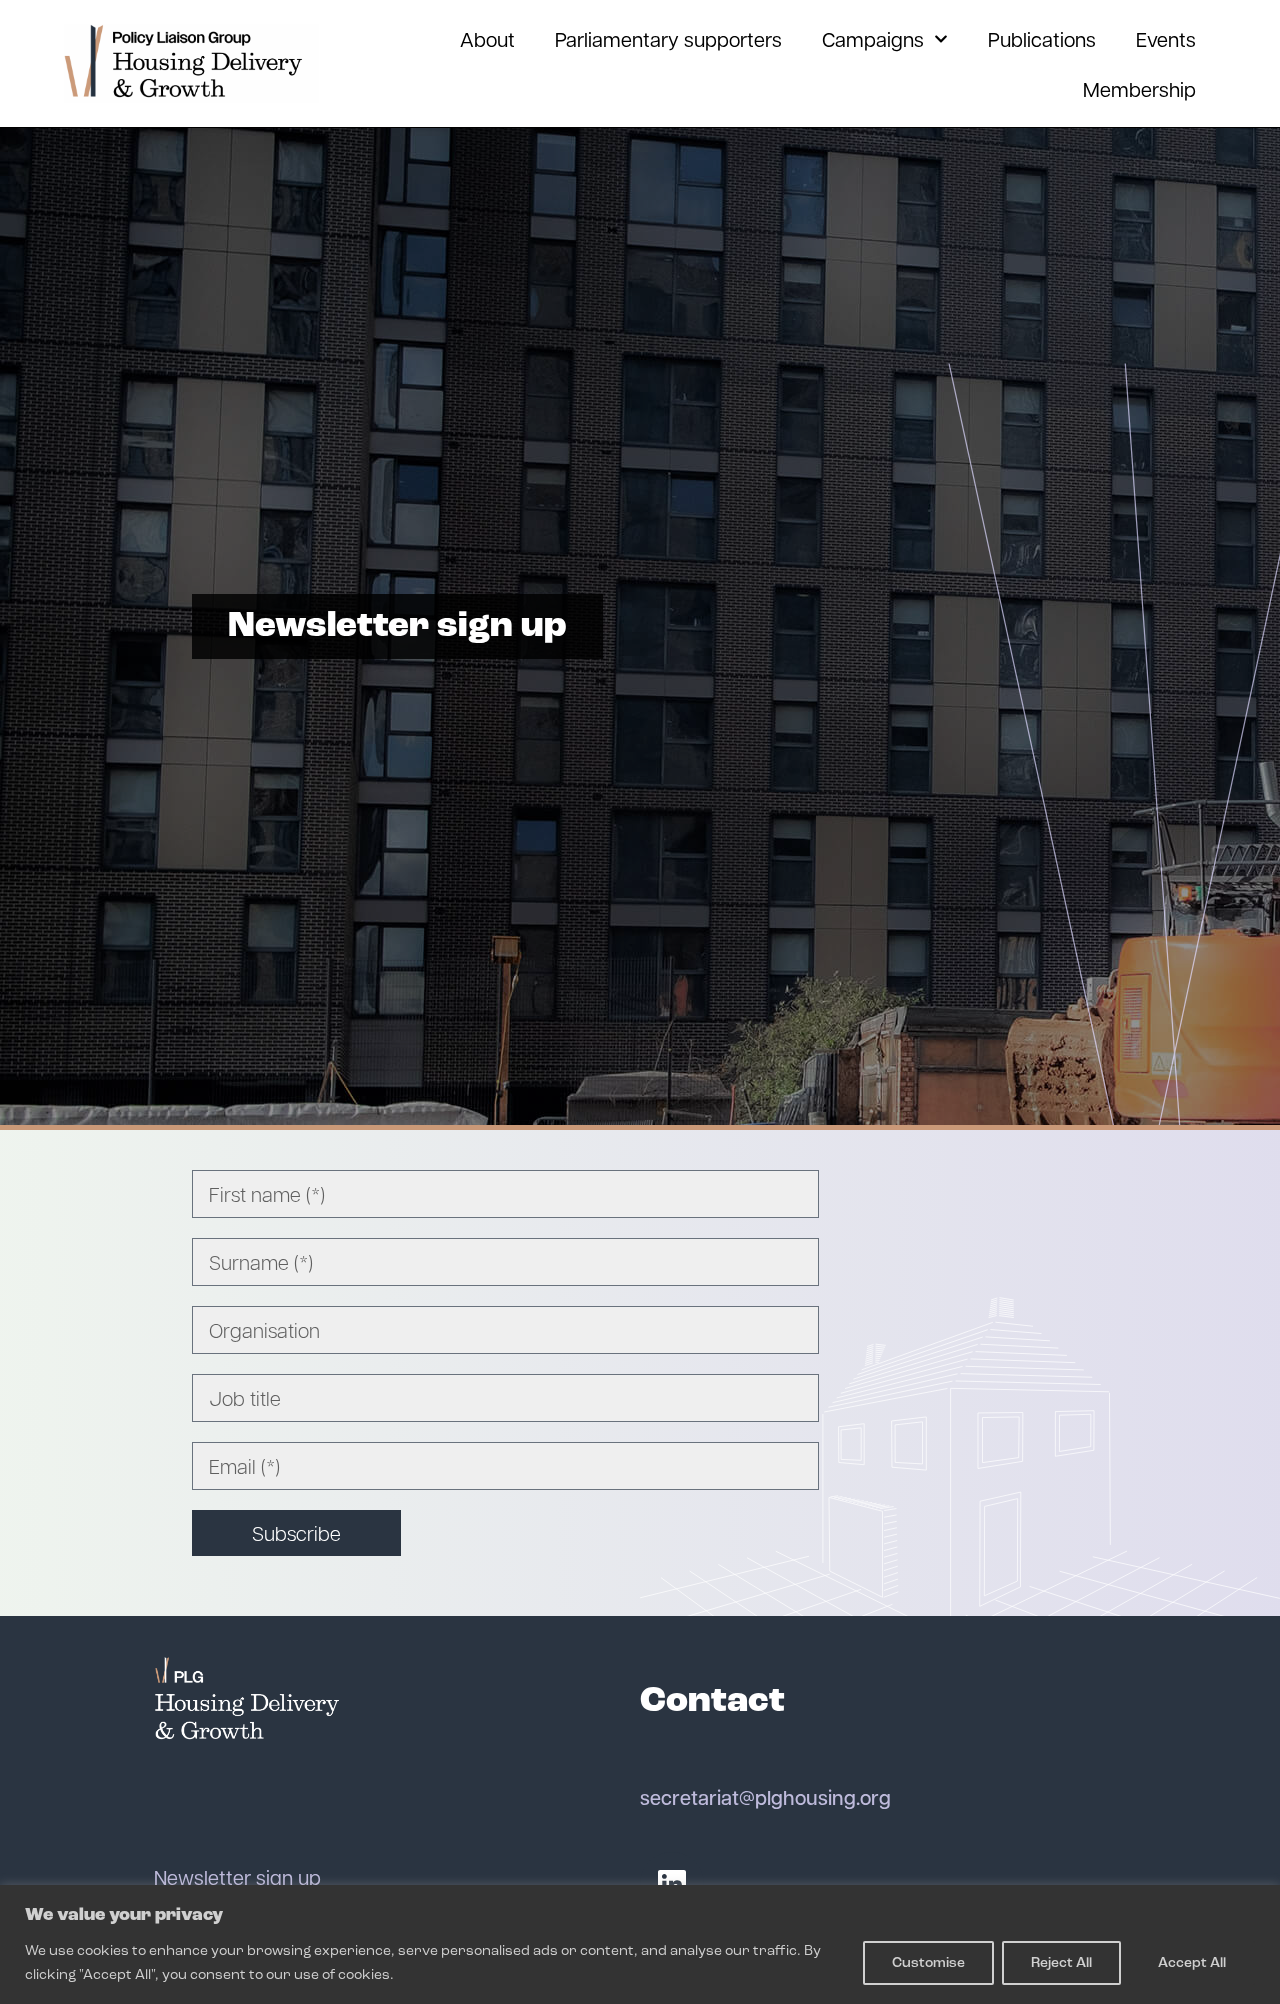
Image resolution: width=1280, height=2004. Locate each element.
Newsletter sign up (237, 1877)
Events (1166, 39)
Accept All (1192, 1962)
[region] (640, 1944)
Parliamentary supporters (668, 39)
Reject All (1061, 1962)
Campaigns (873, 39)
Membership (1139, 89)
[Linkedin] (672, 1884)
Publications (1042, 39)
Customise (928, 1962)
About (487, 39)
